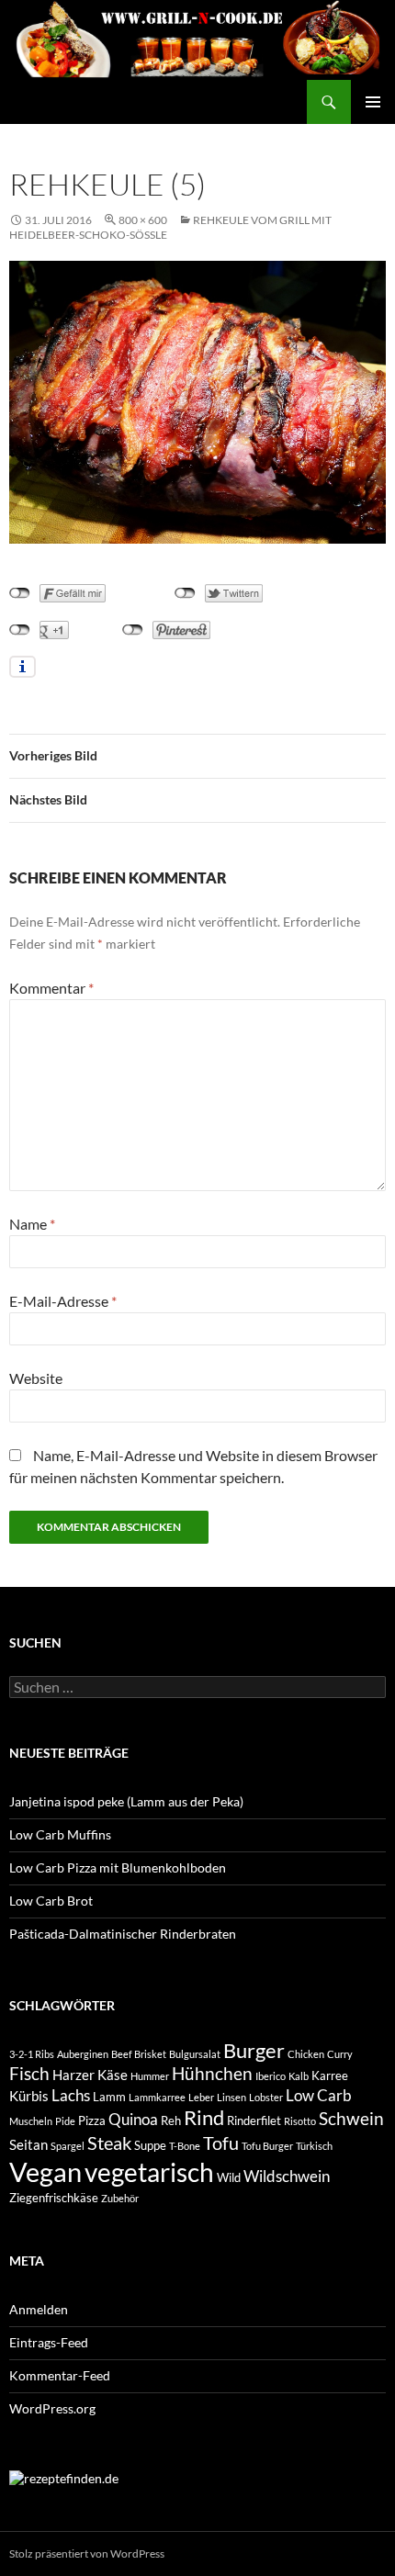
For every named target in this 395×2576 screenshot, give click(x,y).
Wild (229, 2177)
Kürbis (29, 2096)
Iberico (271, 2076)
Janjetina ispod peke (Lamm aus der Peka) (126, 1801)
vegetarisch (149, 2172)
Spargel (68, 2146)
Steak (109, 2143)
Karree (330, 2075)
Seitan (28, 2144)
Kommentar (51, 988)
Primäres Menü (373, 102)
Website (36, 1378)
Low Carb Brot (51, 1901)
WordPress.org (52, 2408)
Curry (340, 2054)
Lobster (266, 2097)
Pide (65, 2121)
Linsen (231, 2097)
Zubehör (120, 2198)
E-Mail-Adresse (63, 1301)
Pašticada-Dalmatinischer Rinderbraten (123, 1934)
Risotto (300, 2121)
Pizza (92, 2120)
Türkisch (314, 2146)
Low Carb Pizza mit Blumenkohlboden (118, 1867)
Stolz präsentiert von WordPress (87, 2554)
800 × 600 (143, 220)
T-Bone (185, 2146)
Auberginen (83, 2054)
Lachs (71, 2095)
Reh (171, 2120)
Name (32, 1224)
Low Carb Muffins (60, 1834)
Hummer (150, 2076)
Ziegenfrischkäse (54, 2198)
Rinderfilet (254, 2120)
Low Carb (319, 2095)
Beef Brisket (139, 2054)
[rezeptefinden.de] (64, 2477)
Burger (254, 2051)
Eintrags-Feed (49, 2342)
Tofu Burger (267, 2146)
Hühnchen (212, 2074)
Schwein (351, 2119)
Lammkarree (157, 2097)
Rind (204, 2118)
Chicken (306, 2054)
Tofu (221, 2143)
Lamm (109, 2097)
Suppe (150, 2145)
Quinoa (133, 2119)
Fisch (29, 2074)
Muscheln (31, 2121)
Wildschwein (287, 2176)
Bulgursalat (195, 2054)
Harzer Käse (90, 2075)
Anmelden (39, 2309)
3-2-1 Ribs (32, 2054)
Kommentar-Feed (60, 2375)
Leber (201, 2097)
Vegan (45, 2171)
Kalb (299, 2076)
